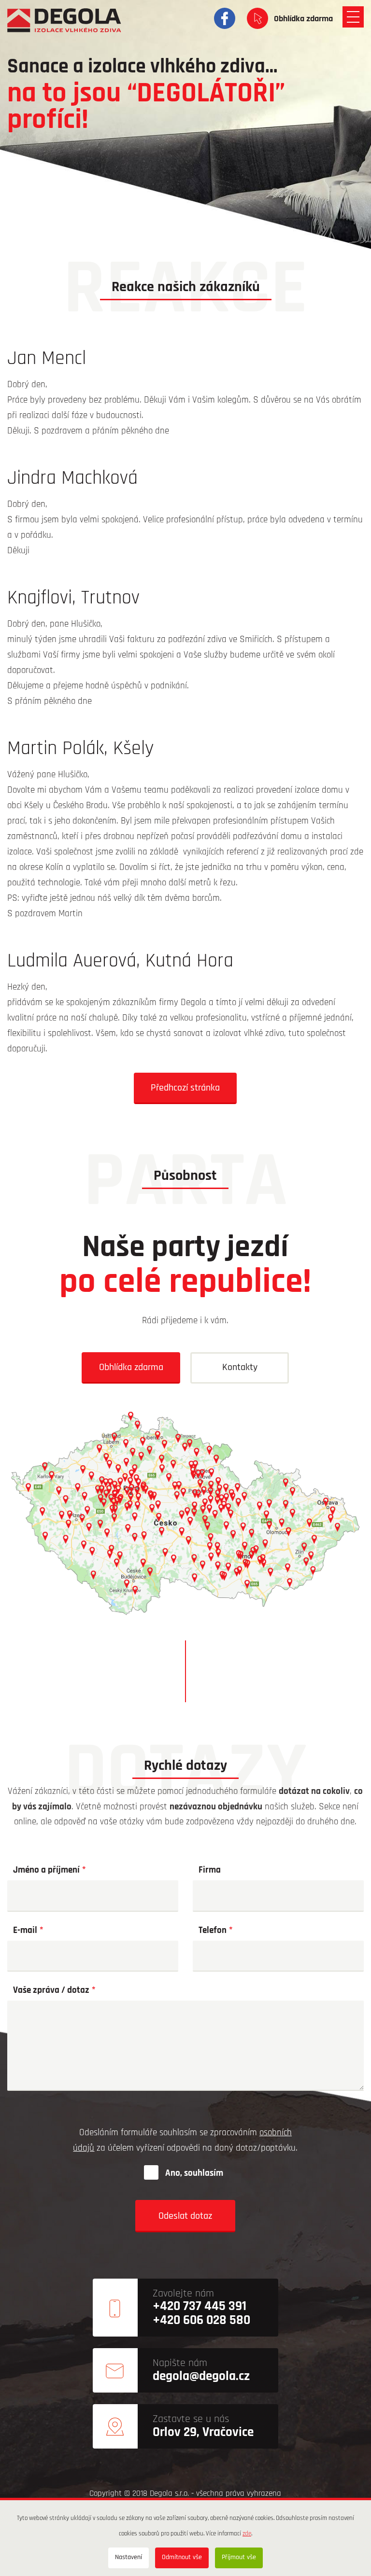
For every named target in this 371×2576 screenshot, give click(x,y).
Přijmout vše (239, 2557)
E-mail (25, 1931)
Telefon (213, 1931)
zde (247, 2534)
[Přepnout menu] (353, 17)
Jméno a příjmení (46, 1870)
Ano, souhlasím (194, 2174)
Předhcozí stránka (185, 1088)
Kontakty (240, 1368)
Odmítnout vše (182, 2557)
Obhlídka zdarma (303, 19)
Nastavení (128, 2557)
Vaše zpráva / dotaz (51, 1991)
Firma (210, 1870)
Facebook (225, 18)
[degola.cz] (64, 20)
